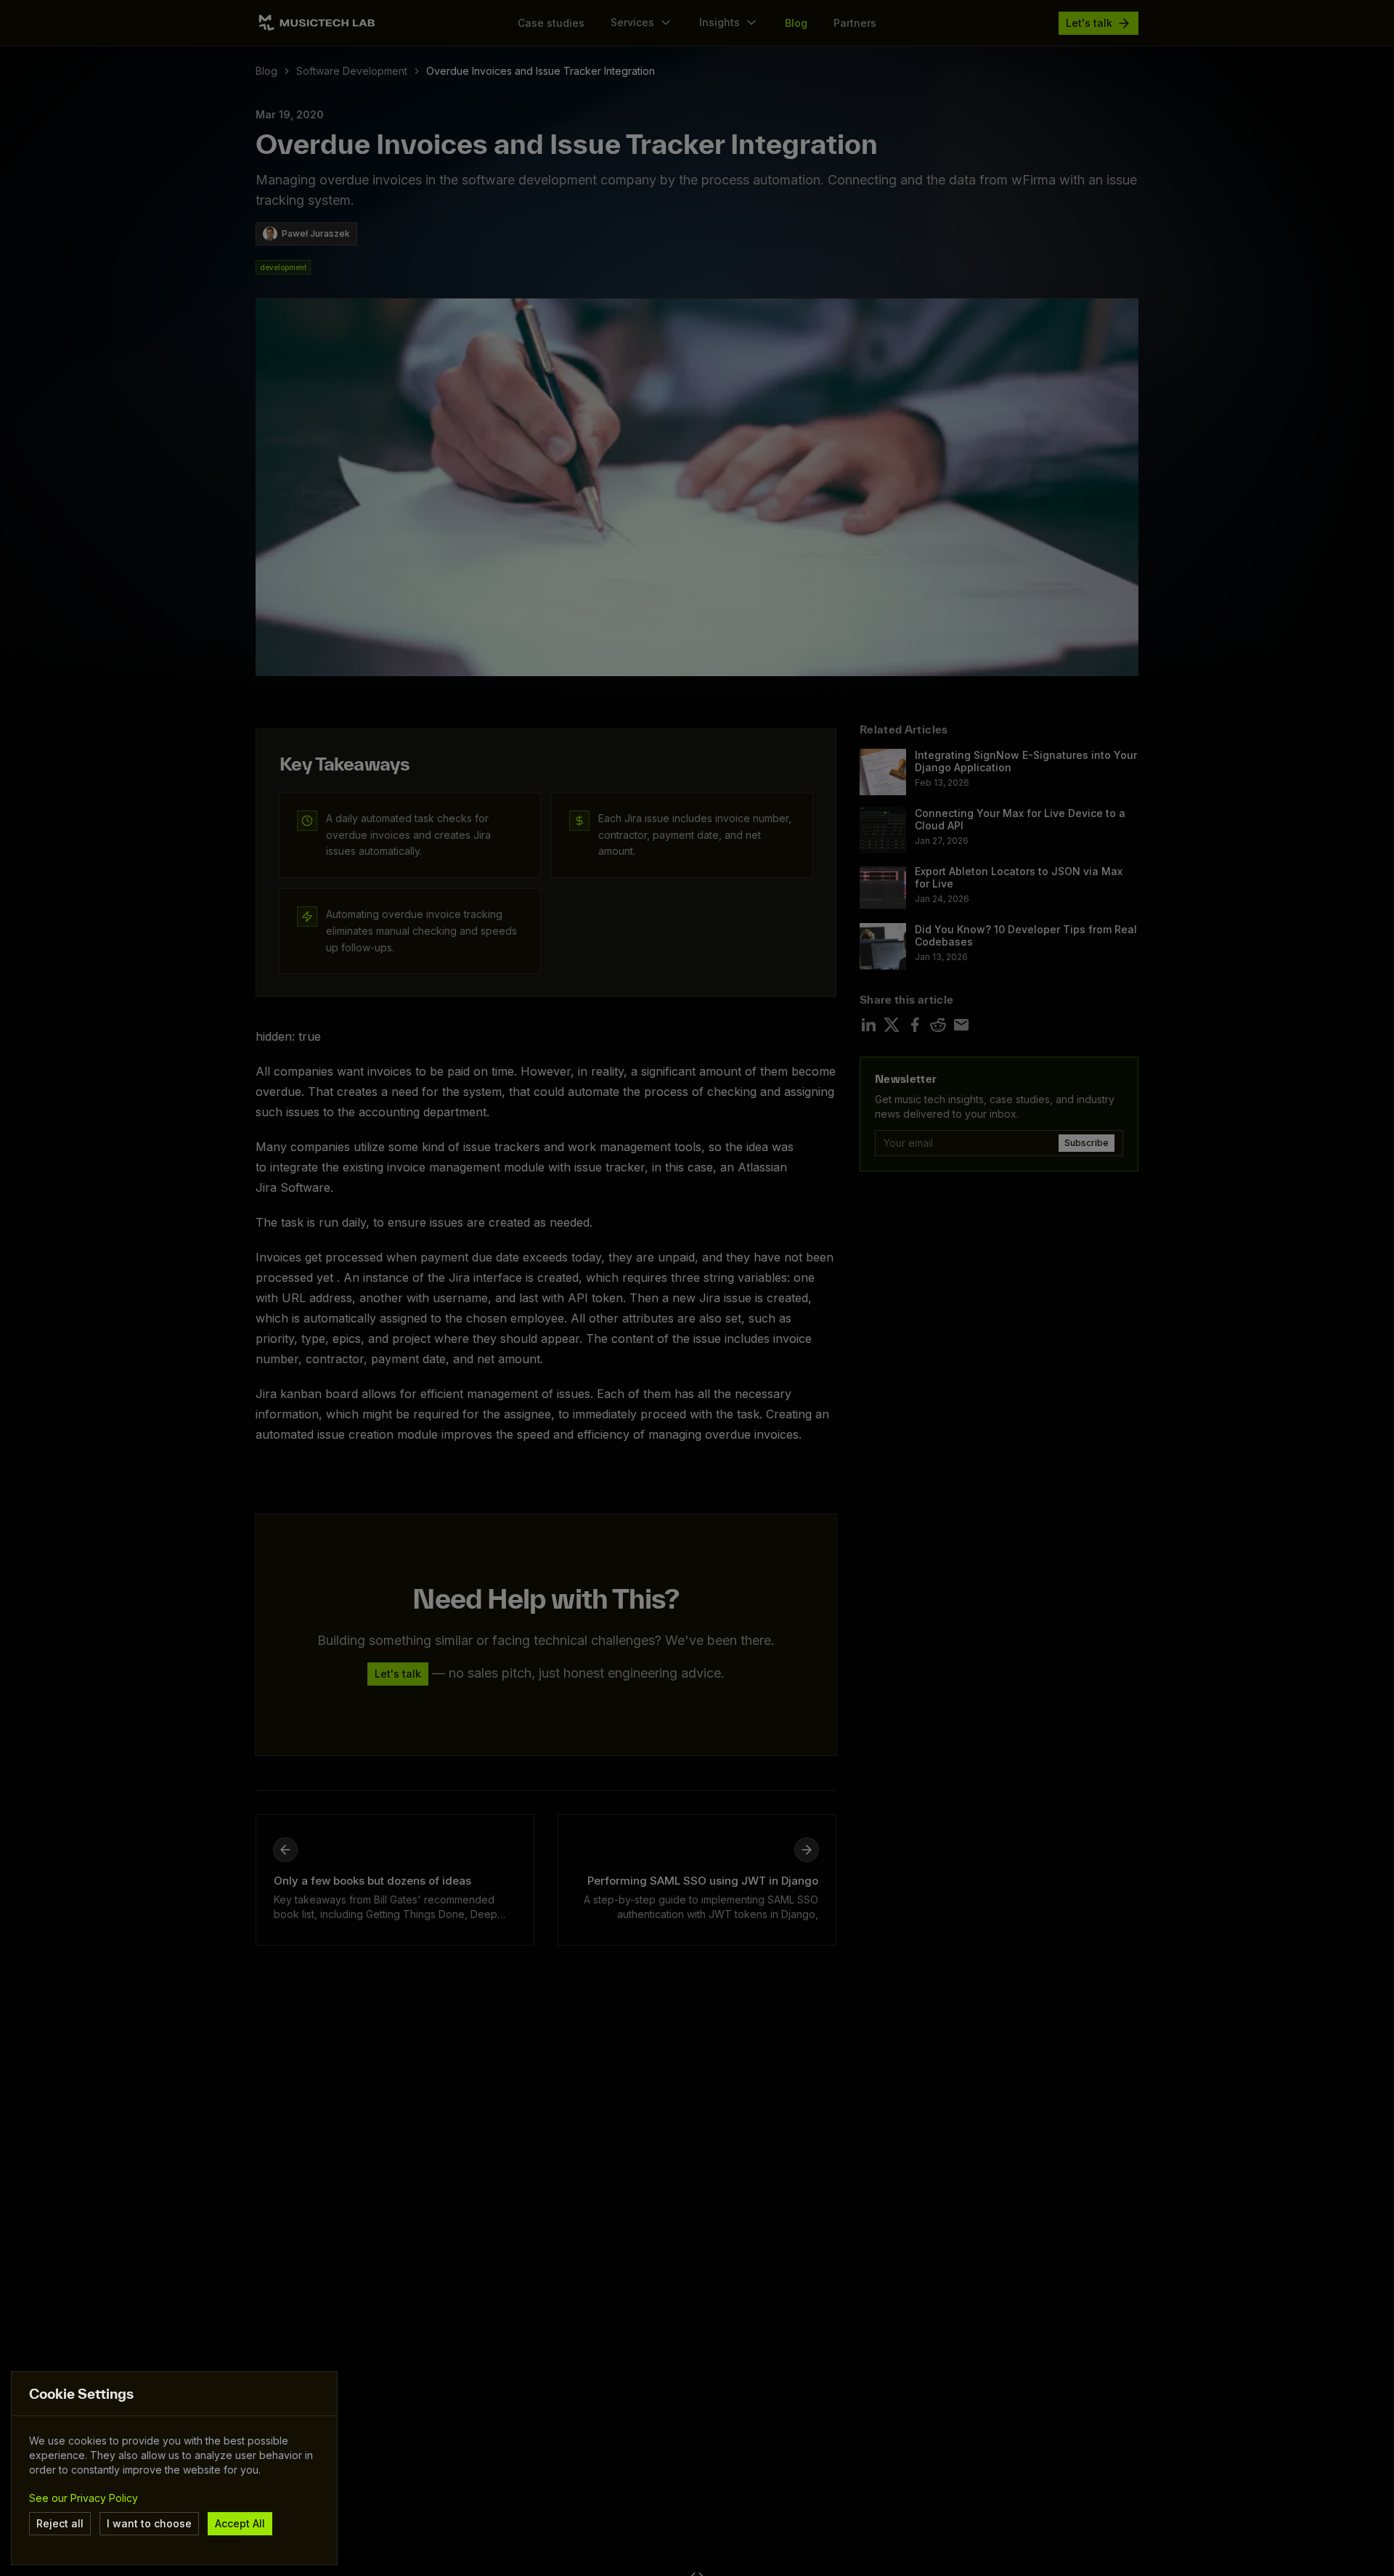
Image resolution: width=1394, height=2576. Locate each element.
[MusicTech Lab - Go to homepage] (317, 23)
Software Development (352, 71)
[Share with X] (892, 1025)
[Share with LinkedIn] (868, 1025)
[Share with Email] (961, 1025)
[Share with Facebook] (915, 1025)
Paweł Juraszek (316, 233)
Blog (266, 71)
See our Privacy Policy (83, 2498)
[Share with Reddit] (938, 1025)
